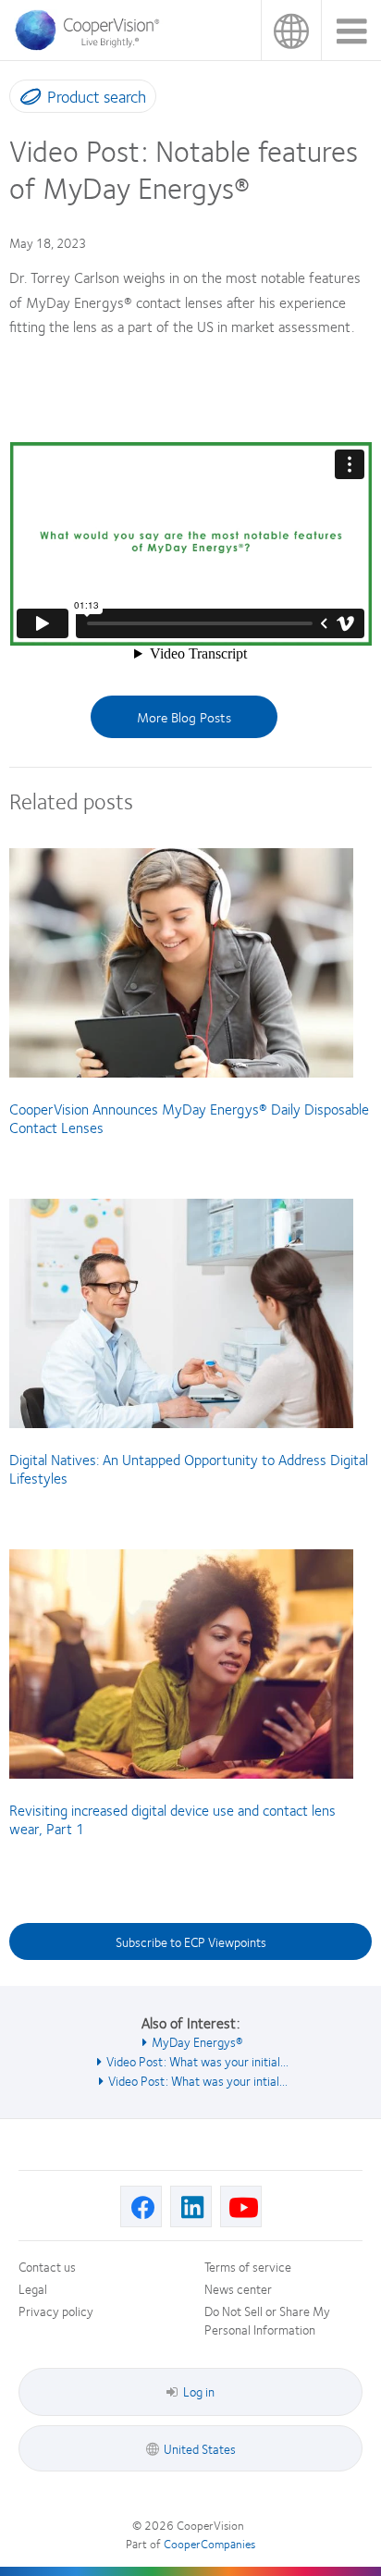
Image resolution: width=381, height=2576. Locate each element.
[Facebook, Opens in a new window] (141, 2206)
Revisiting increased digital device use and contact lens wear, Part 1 (172, 1819)
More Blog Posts (184, 717)
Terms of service (248, 2266)
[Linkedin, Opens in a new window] (191, 2206)
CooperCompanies (209, 2544)
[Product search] (26, 100)
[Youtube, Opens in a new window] (241, 2206)
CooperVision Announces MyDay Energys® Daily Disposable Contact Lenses (189, 1118)
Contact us (47, 2266)
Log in (199, 2391)
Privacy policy (56, 2311)
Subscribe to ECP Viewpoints (191, 1941)
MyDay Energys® (197, 2041)
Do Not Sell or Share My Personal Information (267, 2320)
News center (238, 2288)
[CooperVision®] (92, 45)
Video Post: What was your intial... (198, 2080)
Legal (33, 2288)
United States (291, 30)
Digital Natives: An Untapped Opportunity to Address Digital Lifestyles (189, 1468)
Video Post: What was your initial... (197, 2061)
